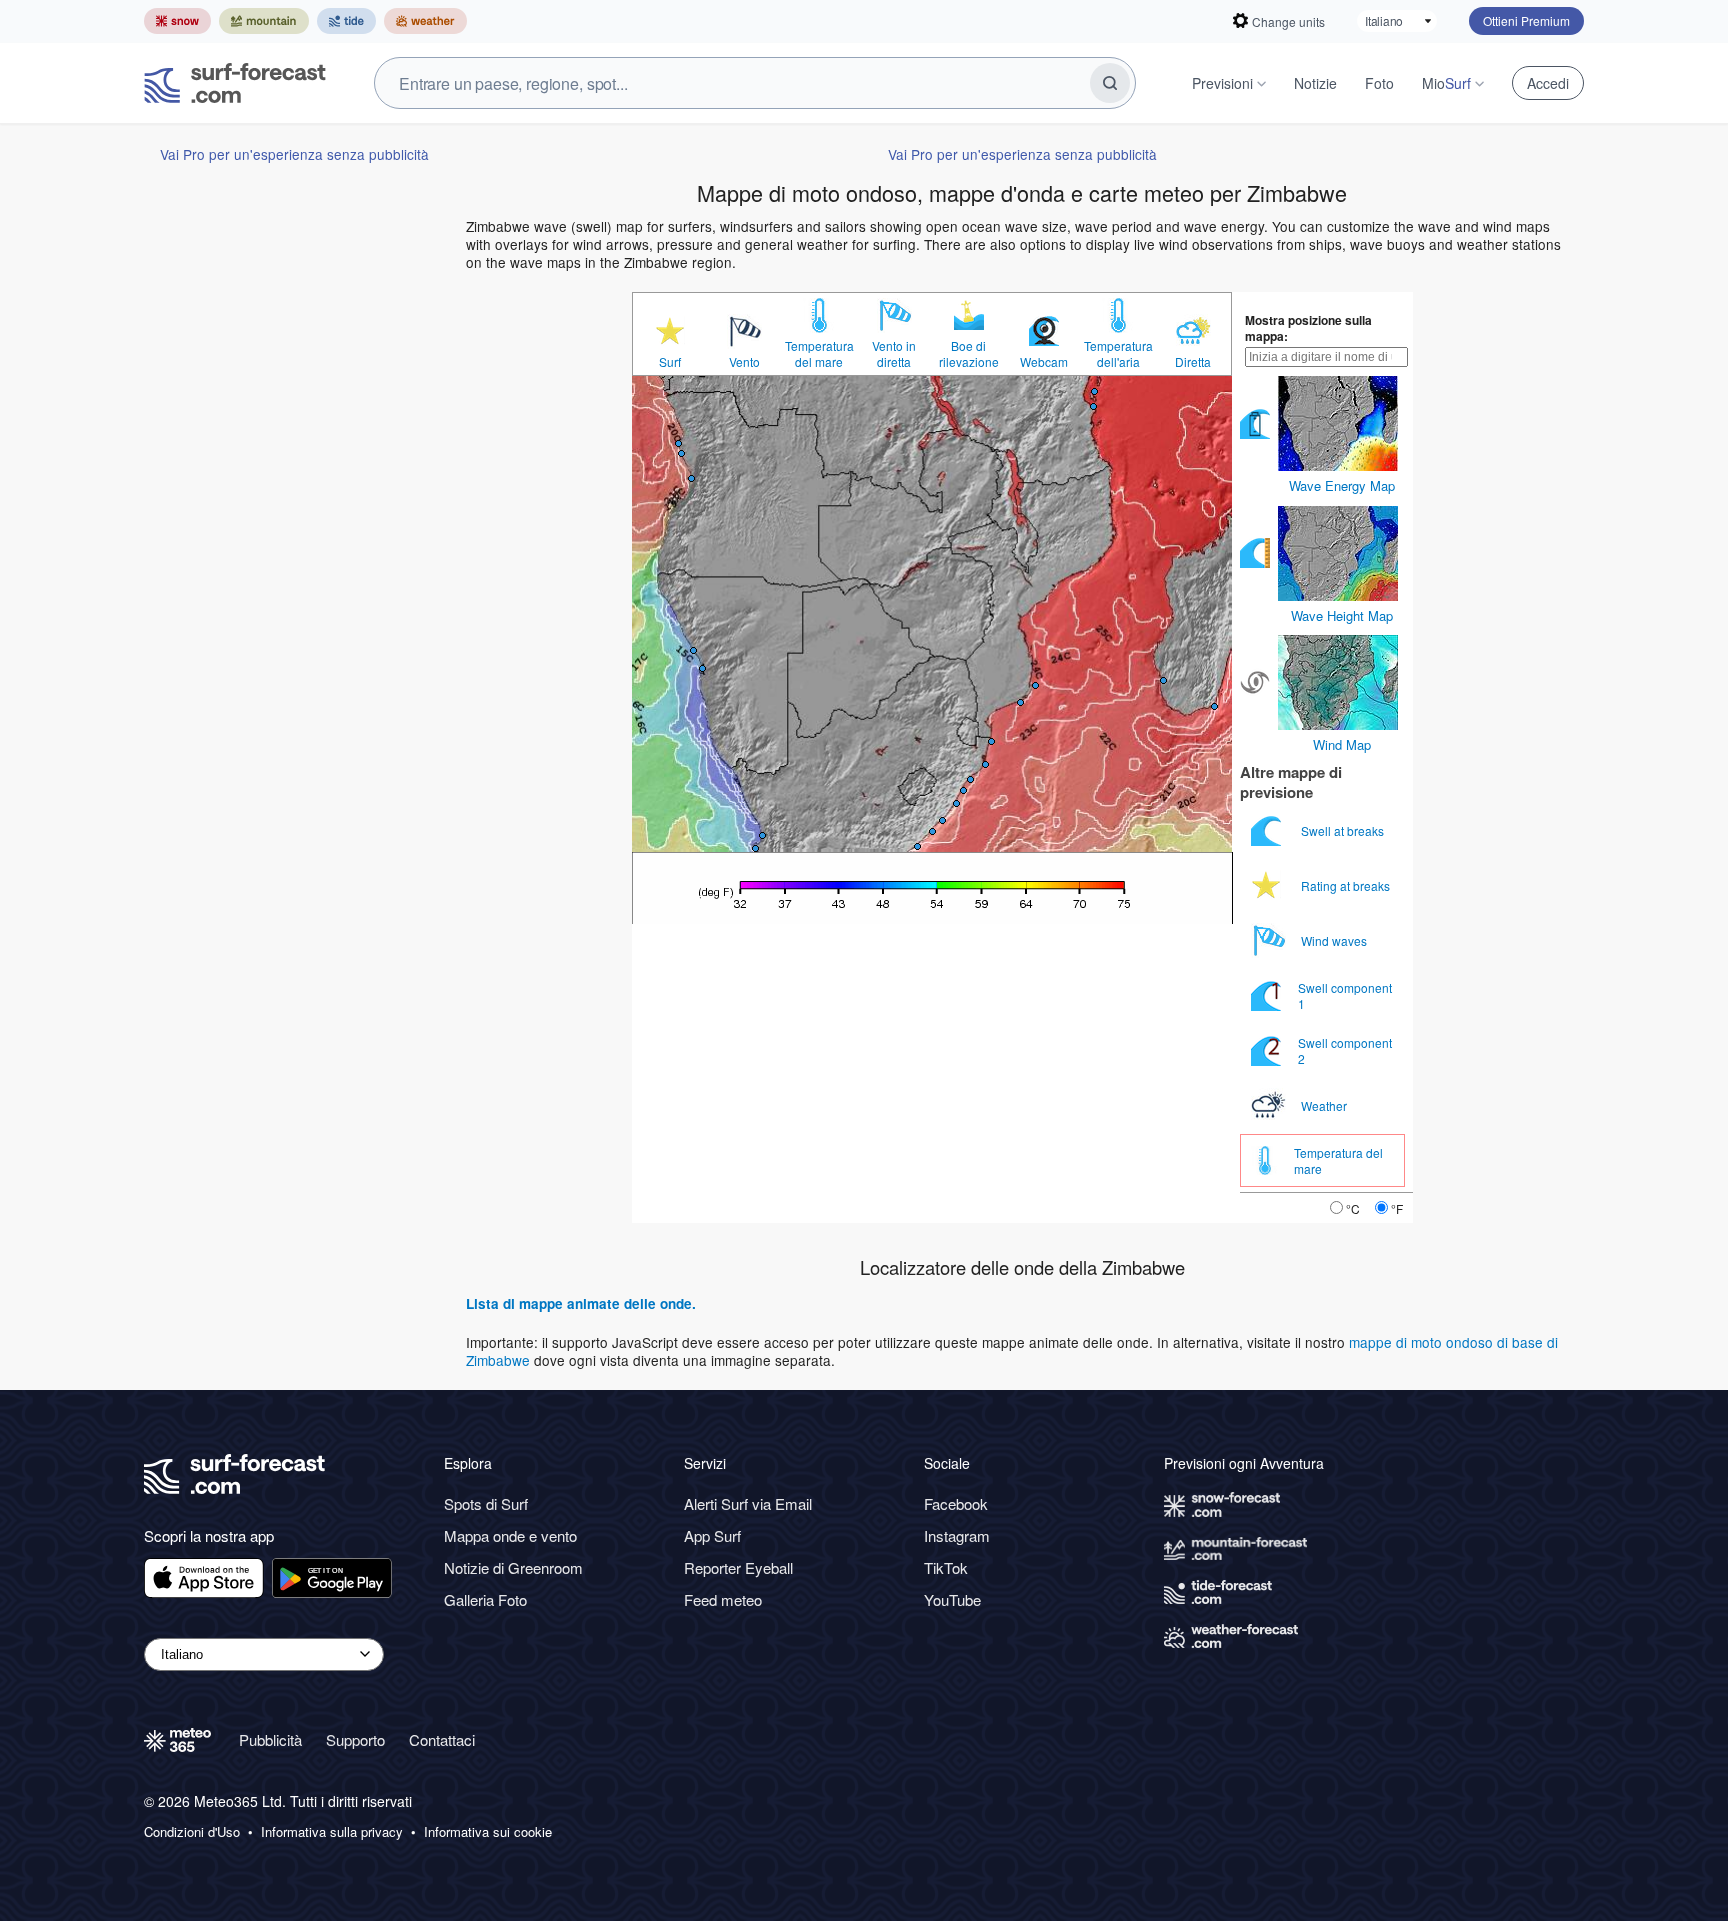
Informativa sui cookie (488, 1832)
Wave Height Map (1342, 615)
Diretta (1193, 362)
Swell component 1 (1345, 995)
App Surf (712, 1535)
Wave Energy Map (1342, 485)
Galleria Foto (485, 1599)
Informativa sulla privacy (332, 1832)
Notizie (1315, 83)
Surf (670, 362)
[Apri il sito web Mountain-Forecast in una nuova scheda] (264, 21)
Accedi (1548, 83)
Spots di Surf (486, 1503)
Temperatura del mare (819, 354)
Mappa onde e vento (510, 1535)
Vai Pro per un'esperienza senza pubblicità (294, 154)
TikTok (946, 1567)
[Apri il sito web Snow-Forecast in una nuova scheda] (177, 21)
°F (1397, 1208)
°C (1353, 1208)
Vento (744, 362)
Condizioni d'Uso (192, 1832)
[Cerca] (1110, 83)
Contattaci (442, 1739)
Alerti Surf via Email (748, 1503)
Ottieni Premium (1526, 20)
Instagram (957, 1535)
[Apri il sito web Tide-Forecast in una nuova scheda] (346, 21)
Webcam (1044, 362)
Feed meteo (723, 1599)
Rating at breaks (1347, 885)
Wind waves (1335, 940)
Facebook (956, 1503)
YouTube (952, 1599)
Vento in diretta (894, 354)
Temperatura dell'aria (1118, 354)
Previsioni (1222, 83)
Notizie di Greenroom (513, 1567)
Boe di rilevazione (969, 354)
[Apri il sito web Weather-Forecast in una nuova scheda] (425, 21)
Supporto (355, 1739)
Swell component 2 (1345, 1050)
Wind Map (1342, 744)
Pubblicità (270, 1739)
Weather (1325, 1105)
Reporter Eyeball (738, 1567)
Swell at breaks (1344, 830)
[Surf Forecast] (235, 83)
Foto (1379, 83)
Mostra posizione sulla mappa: (1308, 328)
